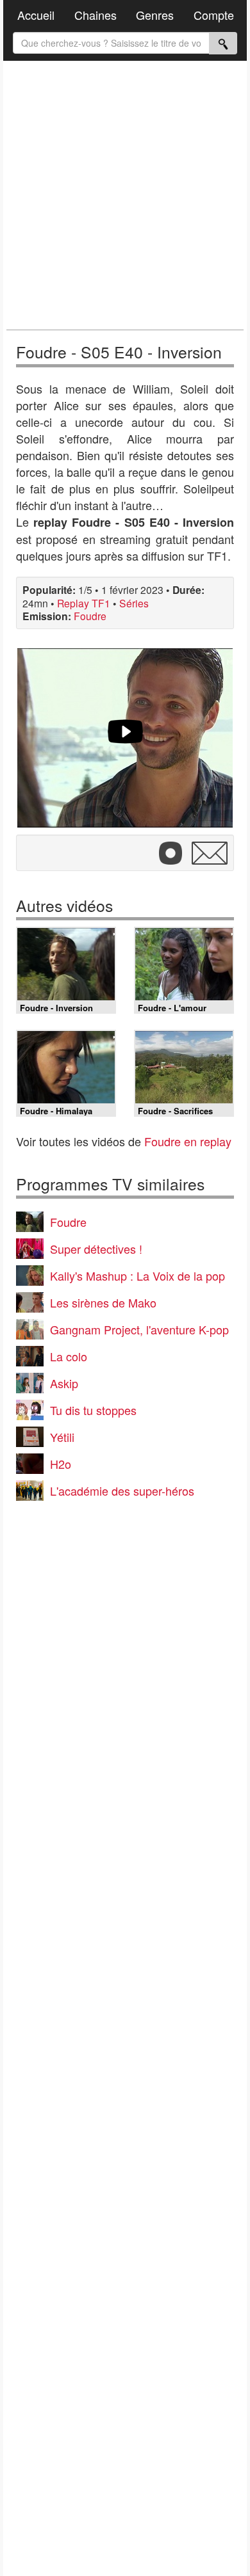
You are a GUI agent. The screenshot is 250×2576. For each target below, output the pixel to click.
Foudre (90, 616)
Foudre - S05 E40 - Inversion (119, 352)
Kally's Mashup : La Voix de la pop (137, 1276)
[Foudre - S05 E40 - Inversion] (125, 738)
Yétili (62, 1437)
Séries (134, 603)
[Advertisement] (125, 195)
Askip (64, 1383)
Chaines (96, 15)
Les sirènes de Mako (103, 1302)
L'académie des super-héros (122, 1491)
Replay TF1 (84, 603)
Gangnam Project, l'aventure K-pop (139, 1329)
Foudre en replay (188, 1141)
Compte (214, 15)
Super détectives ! (96, 1249)
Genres (155, 15)
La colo (69, 1356)
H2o (61, 1464)
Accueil (36, 15)
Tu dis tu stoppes (93, 1410)
